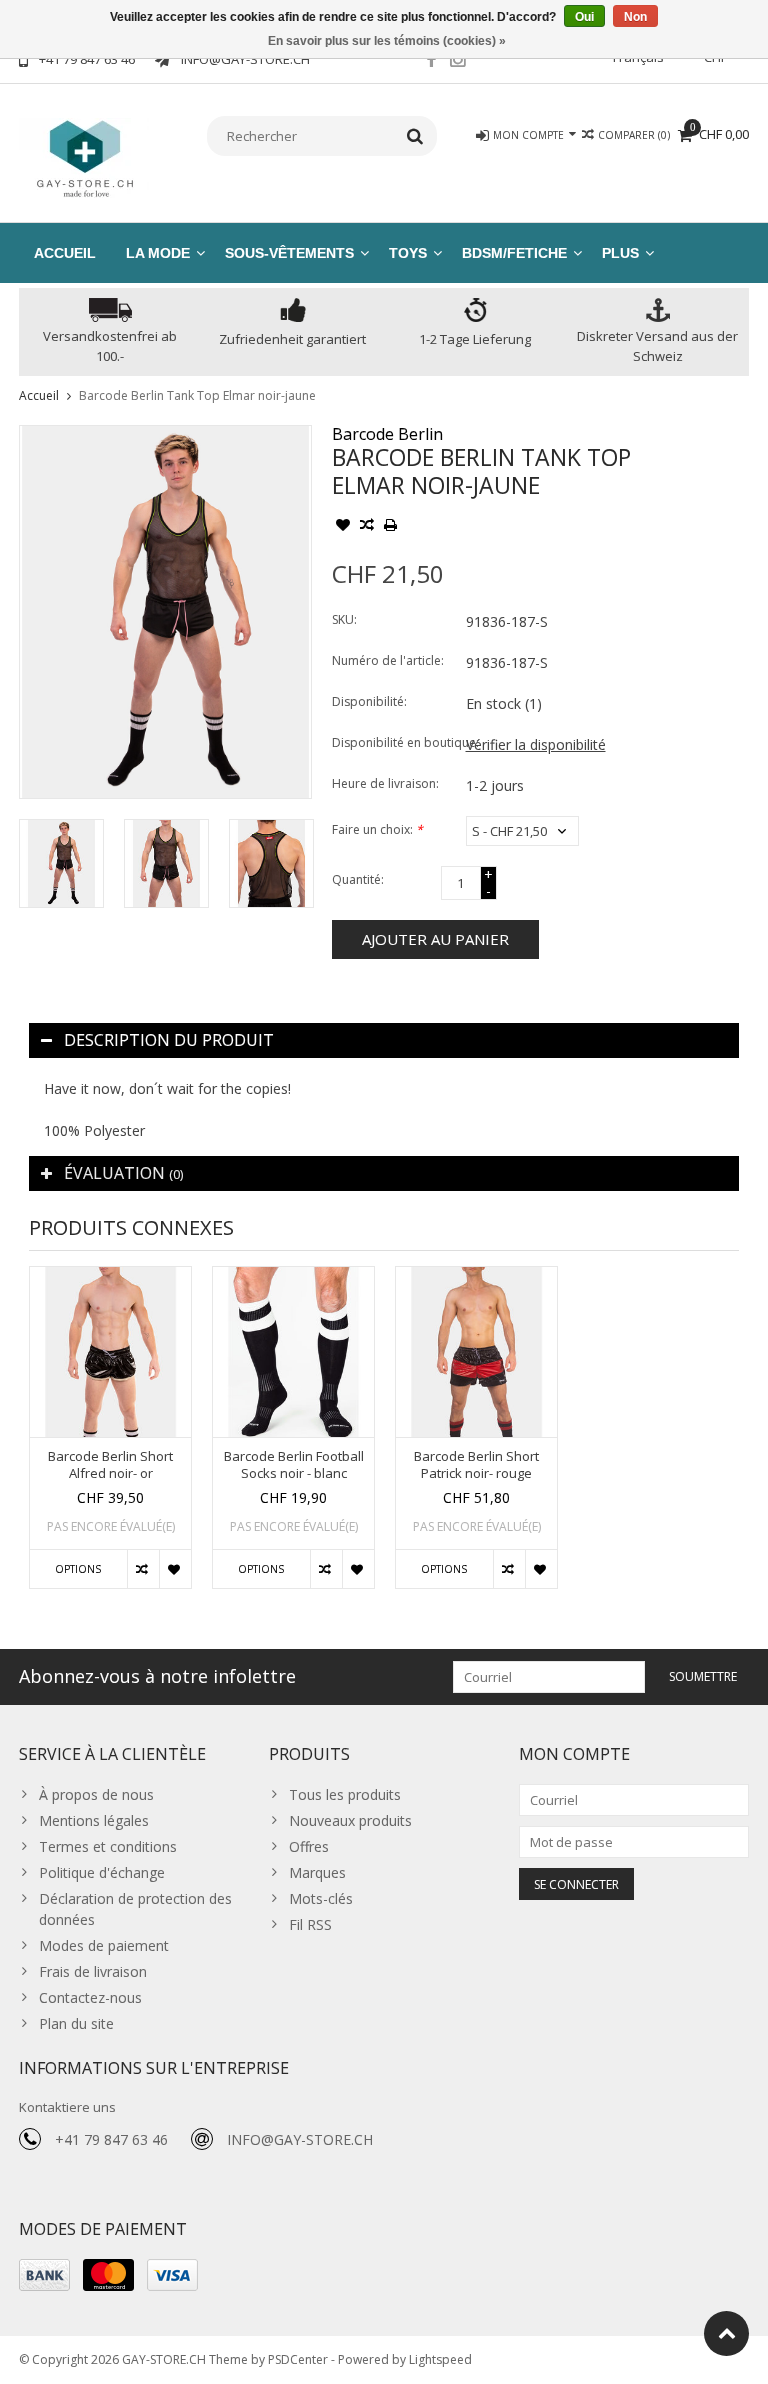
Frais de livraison (93, 1971)
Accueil (65, 253)
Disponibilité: (369, 701)
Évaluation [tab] (123, 1173)
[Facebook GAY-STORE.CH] (431, 62)
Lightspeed (440, 2359)
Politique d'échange (102, 1872)
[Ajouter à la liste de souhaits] (343, 527)
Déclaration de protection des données (135, 1909)
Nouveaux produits (350, 1820)
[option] (61, 863)
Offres (309, 1846)
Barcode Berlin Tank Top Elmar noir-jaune (197, 395)
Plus (620, 253)
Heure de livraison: (385, 783)
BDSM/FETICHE (514, 253)
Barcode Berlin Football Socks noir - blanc (294, 1465)
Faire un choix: (377, 829)
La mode (158, 253)
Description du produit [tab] (169, 1040)
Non (635, 17)
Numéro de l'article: (388, 660)
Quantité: (358, 879)
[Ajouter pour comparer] (367, 527)
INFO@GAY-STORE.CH (300, 2139)
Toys (408, 253)
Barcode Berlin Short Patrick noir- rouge (476, 1465)
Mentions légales (94, 1820)
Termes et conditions (108, 1846)
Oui (584, 17)
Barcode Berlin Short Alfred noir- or (110, 1465)
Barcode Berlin (387, 434)
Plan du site (76, 2023)
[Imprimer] (391, 527)
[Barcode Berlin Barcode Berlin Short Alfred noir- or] (110, 1352)
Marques (317, 1872)
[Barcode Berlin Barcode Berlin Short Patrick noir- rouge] (476, 1352)
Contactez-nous (90, 1997)
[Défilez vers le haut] (726, 2333)
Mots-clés (321, 1898)
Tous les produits (345, 1794)
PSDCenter (298, 2359)
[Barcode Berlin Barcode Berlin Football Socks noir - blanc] (293, 1352)
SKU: (344, 619)
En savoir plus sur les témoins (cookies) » (387, 41)
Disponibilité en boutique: (394, 742)
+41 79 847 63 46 (111, 2139)
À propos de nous (96, 1794)
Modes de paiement (104, 1945)
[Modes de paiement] (44, 2275)
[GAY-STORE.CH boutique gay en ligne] (84, 156)
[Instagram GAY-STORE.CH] (458, 62)
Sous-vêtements (289, 253)
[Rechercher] (415, 136)
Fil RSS (310, 1924)
